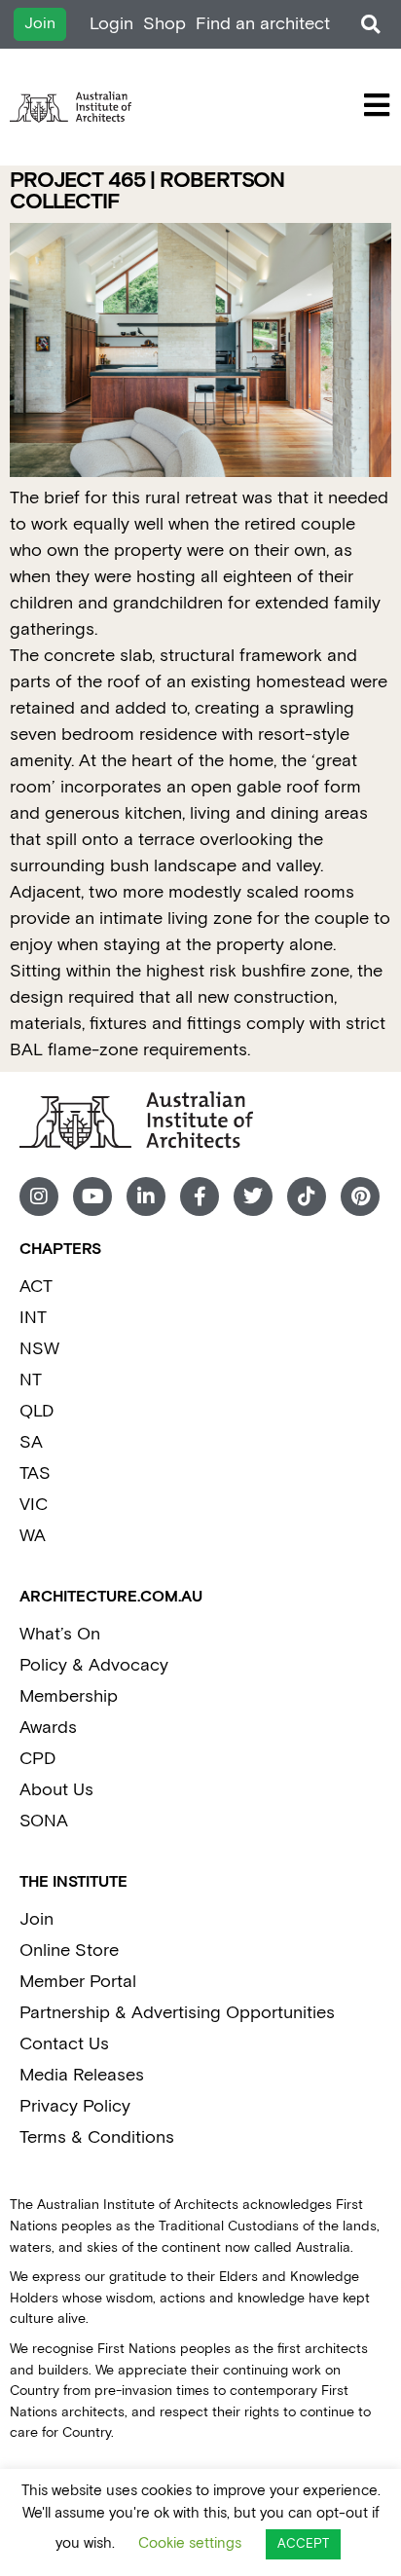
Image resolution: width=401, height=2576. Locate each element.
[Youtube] (92, 1196)
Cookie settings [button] (190, 2543)
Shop (164, 24)
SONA (44, 1821)
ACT (36, 1287)
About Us (56, 1790)
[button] (370, 25)
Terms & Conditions (97, 2137)
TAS (35, 1473)
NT (31, 1380)
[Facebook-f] (200, 1196)
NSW (39, 1349)
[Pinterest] (360, 1196)
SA (31, 1442)
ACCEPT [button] (303, 2544)
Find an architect (263, 24)
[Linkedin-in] (146, 1196)
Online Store (69, 1950)
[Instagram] (39, 1196)
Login (111, 24)
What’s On (60, 1634)
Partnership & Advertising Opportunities (177, 2013)
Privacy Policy (75, 2106)
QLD (36, 1411)
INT (33, 1318)
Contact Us (64, 2044)
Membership (69, 1696)
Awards (48, 1728)
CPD (37, 1759)
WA (33, 1536)
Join (36, 1919)
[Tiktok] (307, 1196)
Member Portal (78, 1982)
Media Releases (82, 2075)
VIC (34, 1505)
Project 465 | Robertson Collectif (147, 191)
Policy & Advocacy (94, 1665)
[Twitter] (253, 1196)
